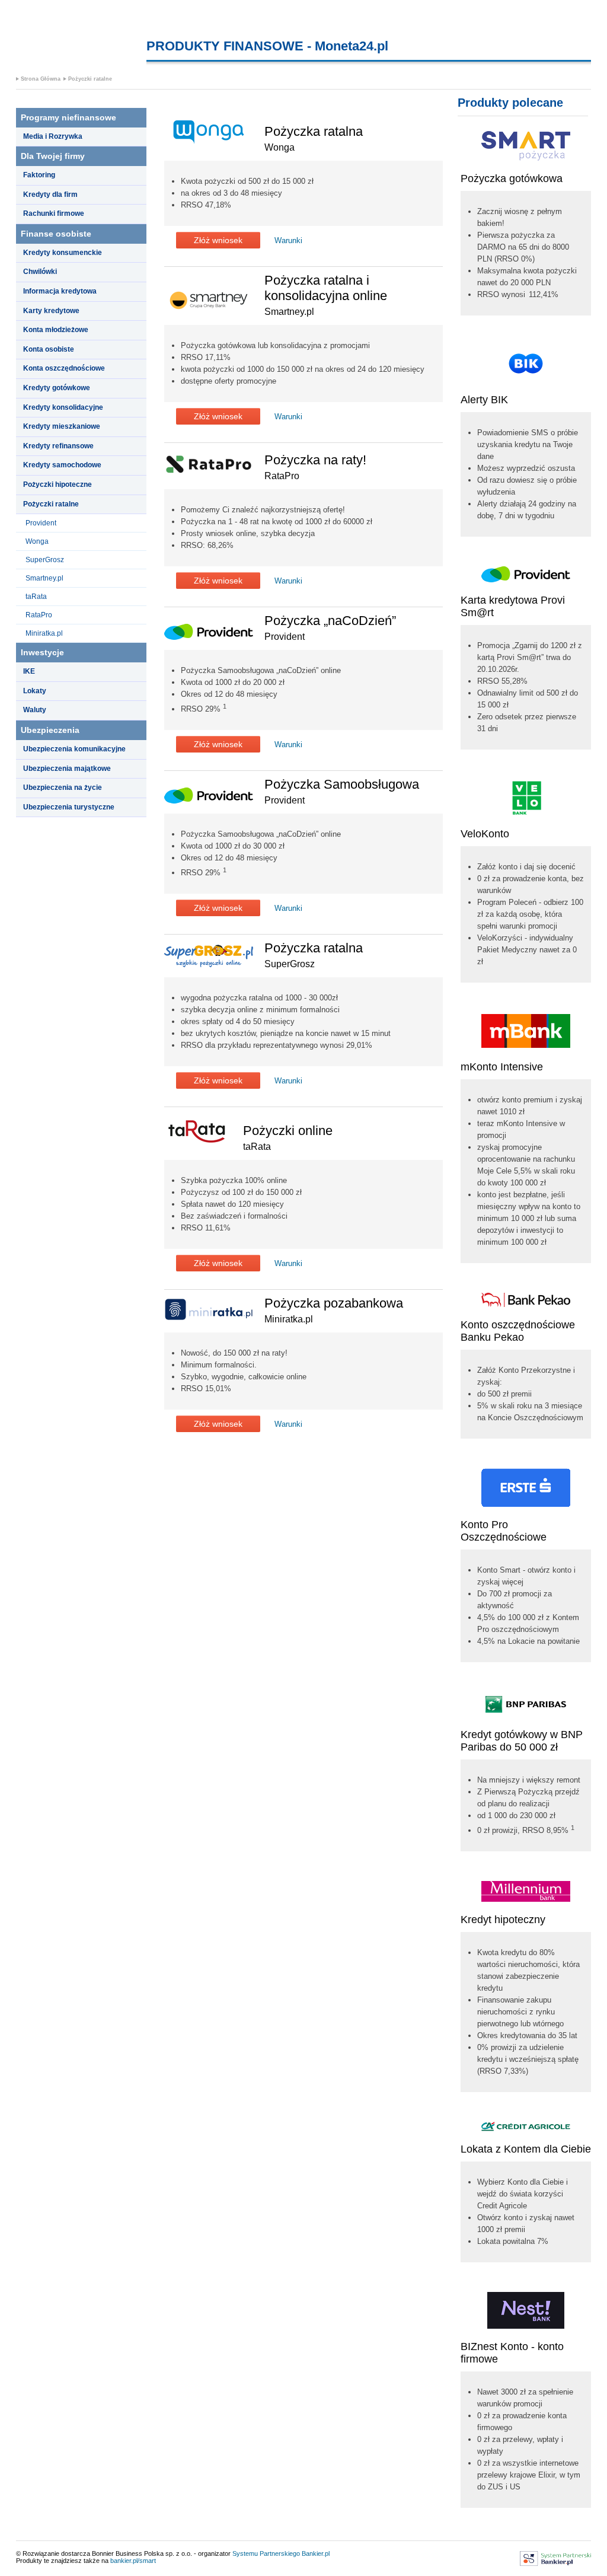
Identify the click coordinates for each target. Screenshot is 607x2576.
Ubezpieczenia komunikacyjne (74, 749)
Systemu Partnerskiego (266, 2553)
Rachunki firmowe (54, 213)
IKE (29, 671)
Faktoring (39, 175)
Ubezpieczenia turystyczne (69, 807)
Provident (41, 523)
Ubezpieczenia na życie (63, 788)
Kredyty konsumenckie (63, 253)
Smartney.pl (44, 578)
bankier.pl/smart (133, 2561)
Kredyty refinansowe (58, 446)
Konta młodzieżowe (56, 330)
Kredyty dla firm (50, 195)
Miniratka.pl (44, 633)
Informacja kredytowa (60, 291)
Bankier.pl (316, 2553)
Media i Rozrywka (53, 136)
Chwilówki (40, 272)
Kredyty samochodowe (62, 465)
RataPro (39, 615)
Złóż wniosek (218, 240)
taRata (36, 597)
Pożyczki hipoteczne (57, 484)
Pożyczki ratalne (90, 79)
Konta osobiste (49, 349)
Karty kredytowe (51, 311)
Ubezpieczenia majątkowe (67, 769)
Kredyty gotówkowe (57, 388)
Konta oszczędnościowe (64, 368)
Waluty (35, 710)
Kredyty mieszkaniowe (62, 426)
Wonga (37, 541)
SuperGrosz (45, 560)
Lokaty (35, 691)
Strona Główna (41, 79)
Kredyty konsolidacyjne (63, 407)
